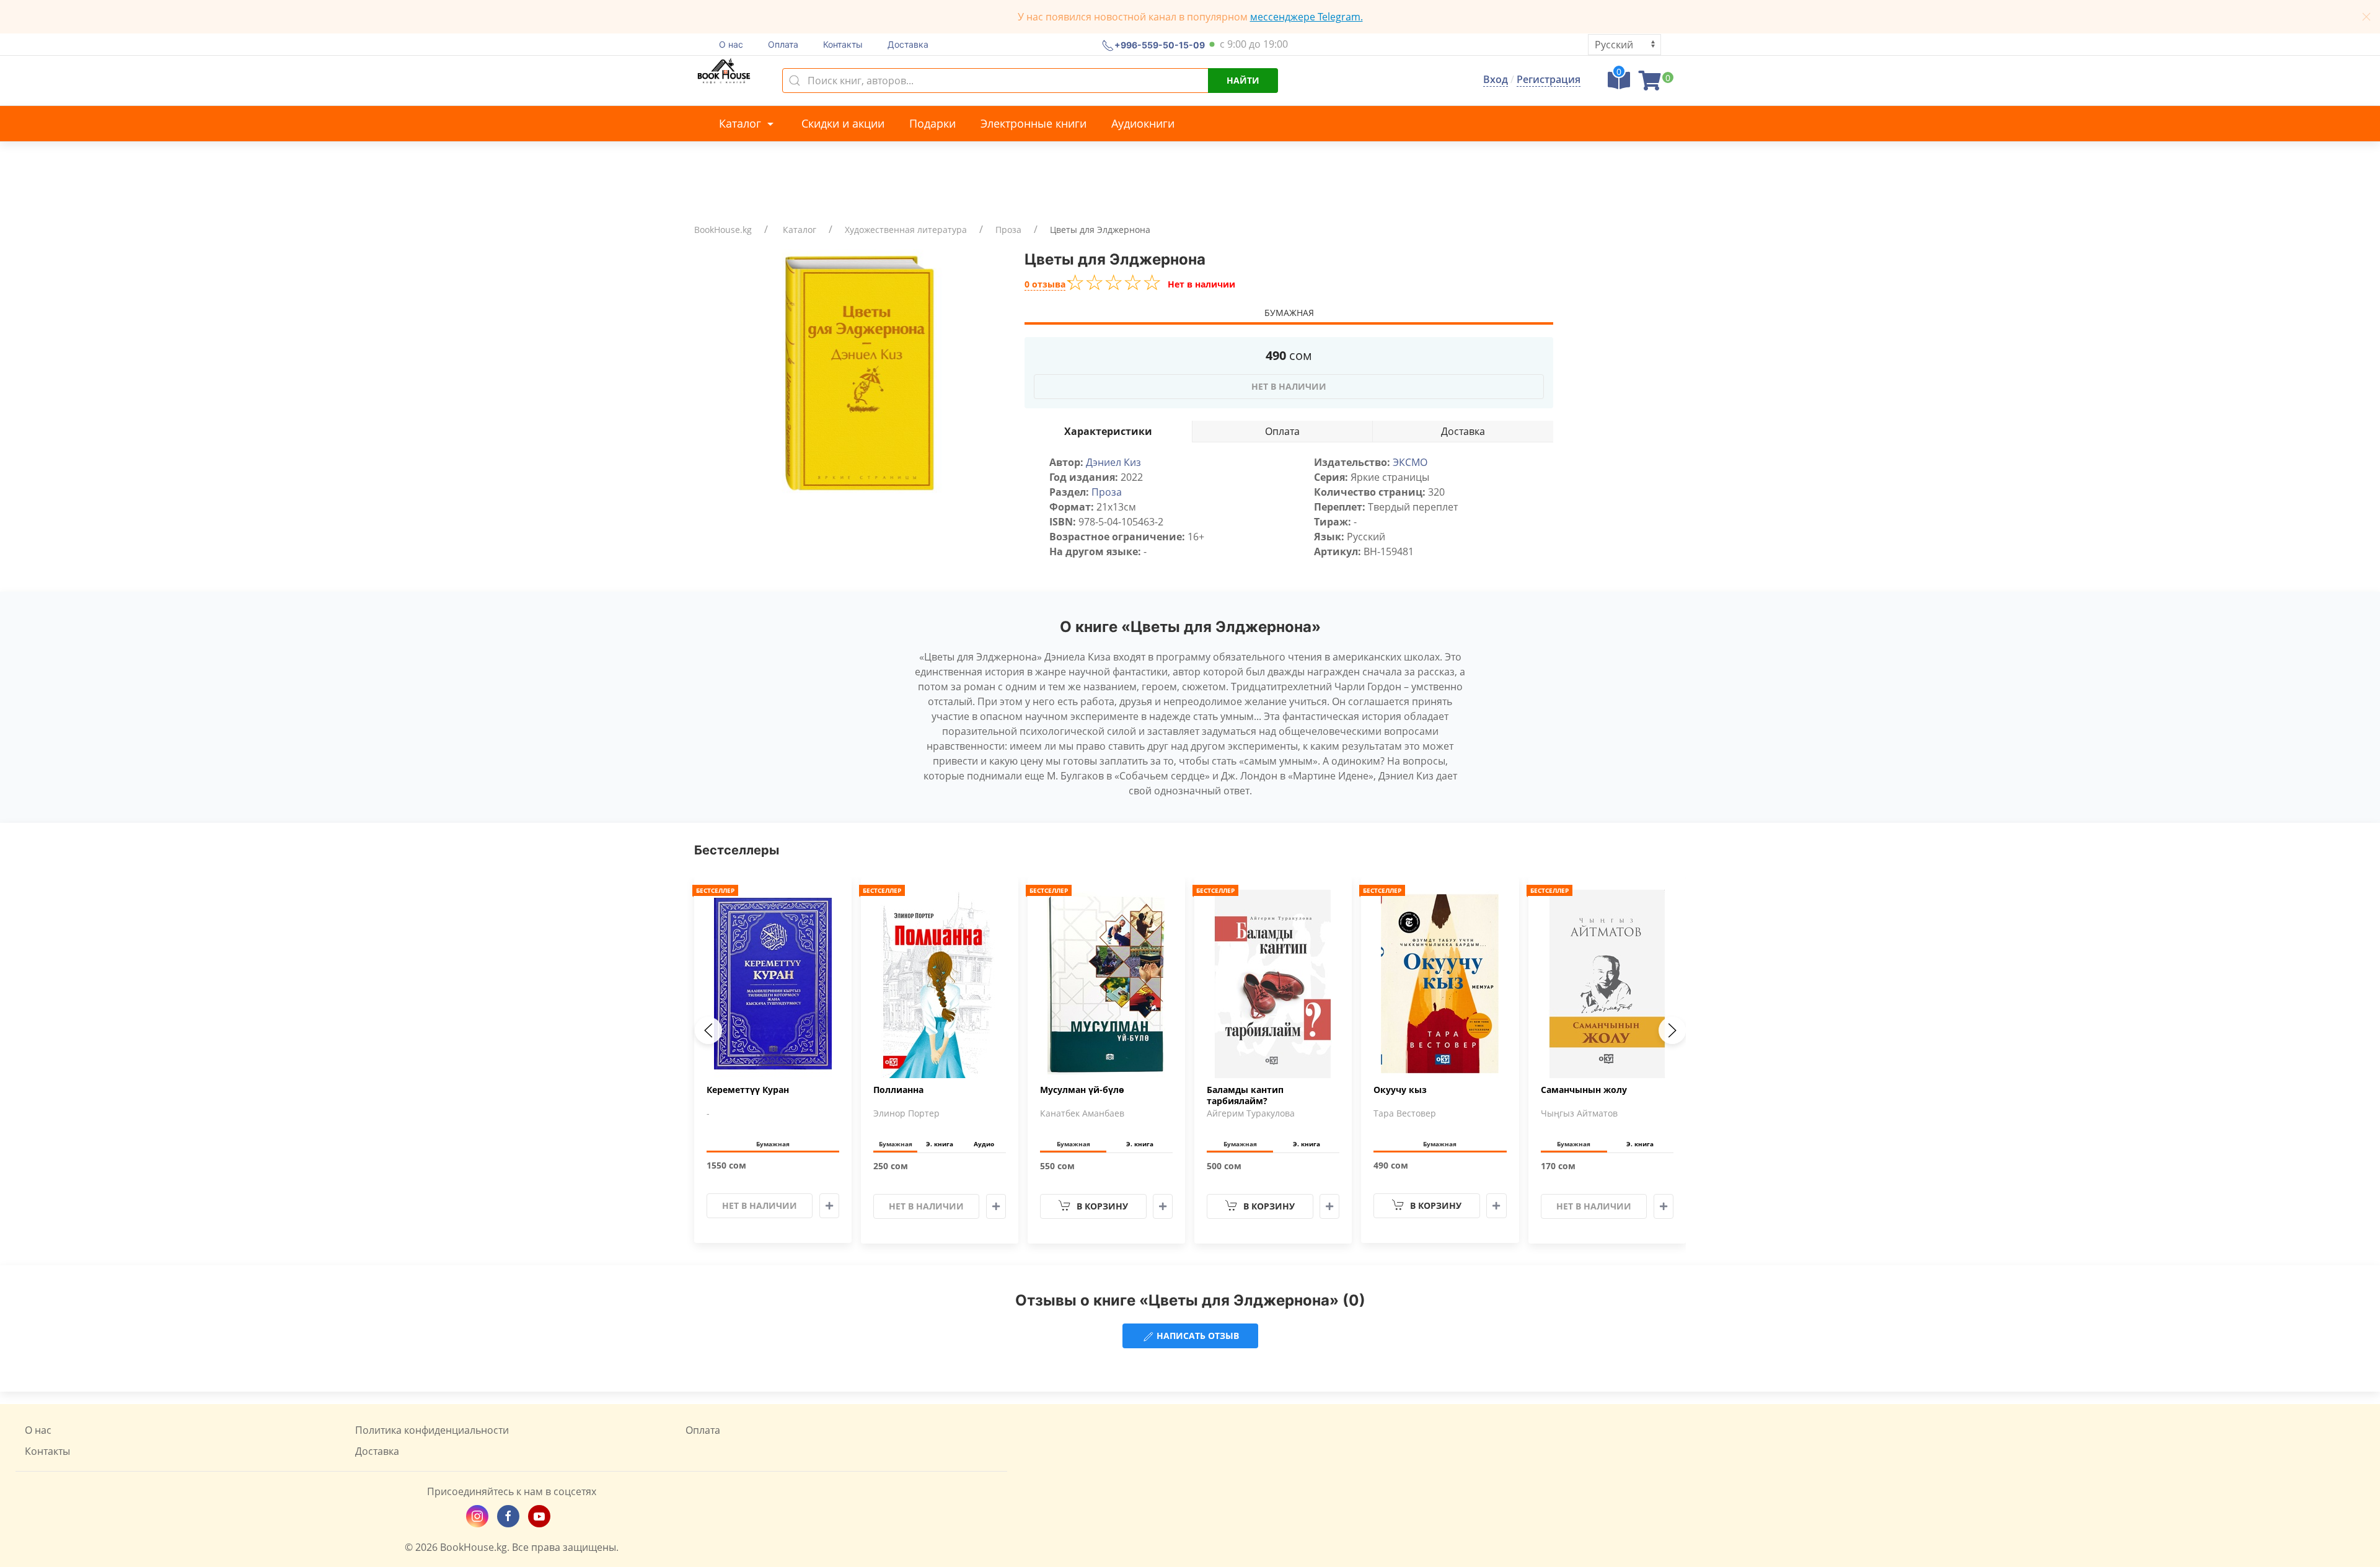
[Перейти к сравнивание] (1619, 84)
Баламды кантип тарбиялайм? (1245, 1095)
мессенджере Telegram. (1307, 17)
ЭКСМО (1410, 462)
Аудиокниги (1143, 123)
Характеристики (1108, 431)
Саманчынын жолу (1584, 1090)
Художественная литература (906, 230)
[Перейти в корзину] (1650, 84)
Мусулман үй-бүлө (1082, 1090)
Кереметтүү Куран (748, 1090)
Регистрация (1549, 79)
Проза (1008, 230)
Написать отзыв (1197, 1336)
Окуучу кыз (1400, 1090)
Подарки (932, 123)
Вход (1496, 79)
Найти (1243, 80)
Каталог (742, 123)
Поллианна (898, 1090)
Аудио (984, 1144)
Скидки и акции (843, 123)
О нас (731, 44)
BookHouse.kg (723, 230)
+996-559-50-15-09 (1160, 44)
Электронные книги (1034, 123)
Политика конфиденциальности (432, 1430)
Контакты (843, 44)
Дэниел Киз (1113, 462)
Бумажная (1289, 313)
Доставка (908, 44)
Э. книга (940, 1144)
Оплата (783, 44)
